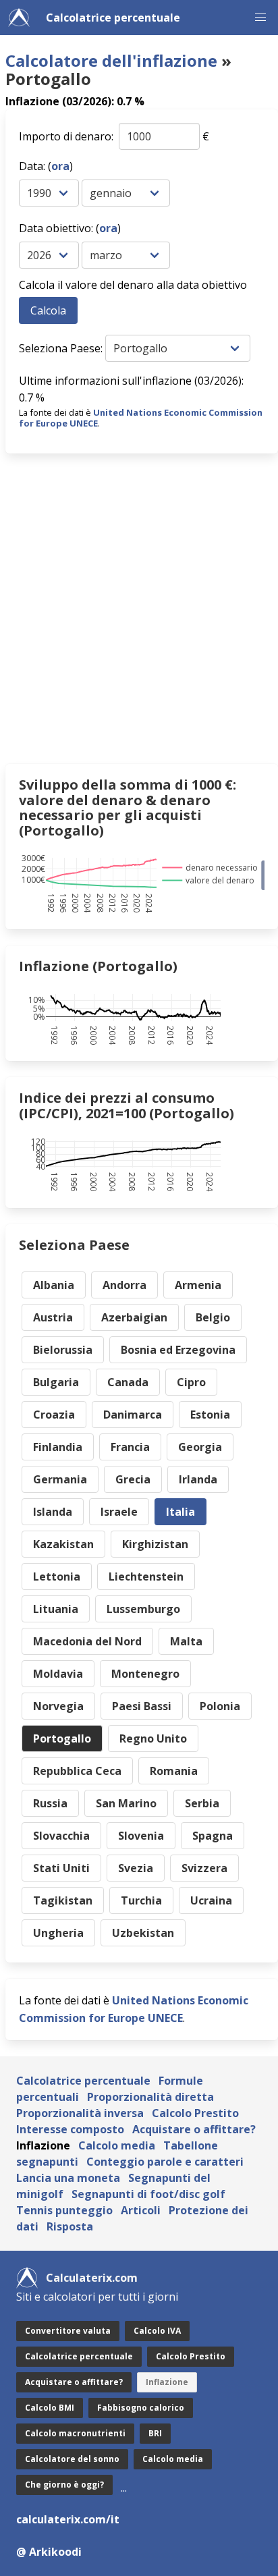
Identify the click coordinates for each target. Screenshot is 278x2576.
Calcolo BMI (50, 2408)
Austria (53, 1317)
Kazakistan (63, 1544)
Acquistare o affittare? (194, 2129)
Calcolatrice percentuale (113, 18)
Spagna (213, 1836)
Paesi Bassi (142, 1706)
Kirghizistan (155, 1544)
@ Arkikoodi (49, 2552)
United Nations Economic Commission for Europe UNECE (141, 418)
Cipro (191, 1382)
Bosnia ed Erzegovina (178, 1350)
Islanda (53, 1512)
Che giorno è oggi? (64, 2485)
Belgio (213, 1317)
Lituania (56, 1609)
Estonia (210, 1415)
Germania (60, 1479)
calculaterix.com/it (68, 2519)
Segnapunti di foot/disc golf (148, 2194)
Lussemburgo (143, 1609)
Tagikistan (63, 1900)
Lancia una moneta (68, 2178)
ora (60, 166)
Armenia (198, 1285)
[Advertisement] (139, 609)
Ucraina (211, 1900)
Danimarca (133, 1415)
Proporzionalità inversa (80, 2113)
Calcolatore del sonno (72, 2459)
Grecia (133, 1479)
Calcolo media (117, 2145)
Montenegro (145, 1674)
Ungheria (58, 1933)
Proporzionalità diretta (150, 2097)
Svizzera (204, 1868)
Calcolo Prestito (195, 2113)
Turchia (141, 1900)
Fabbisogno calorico (141, 2408)
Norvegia (58, 1706)
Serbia (202, 1803)
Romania (174, 1771)
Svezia (136, 1868)
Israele (119, 1512)
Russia (50, 1803)
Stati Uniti (61, 1868)
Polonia (220, 1706)
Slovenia (141, 1836)
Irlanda (198, 1479)
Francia (130, 1447)
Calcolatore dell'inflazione (111, 60)
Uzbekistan (143, 1933)
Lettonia (57, 1577)
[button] (260, 18)
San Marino (126, 1803)
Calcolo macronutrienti (75, 2433)
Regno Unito (153, 1738)
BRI (155, 2433)
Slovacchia (61, 1836)
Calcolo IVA (157, 2331)
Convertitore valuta (68, 2331)
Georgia (200, 1447)
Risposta (70, 2226)
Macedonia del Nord (87, 1641)
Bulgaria (56, 1382)
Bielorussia (63, 1350)
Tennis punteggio (64, 2210)
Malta (186, 1641)
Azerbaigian (134, 1317)
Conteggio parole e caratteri (165, 2162)
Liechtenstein (146, 1577)
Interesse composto (70, 2129)
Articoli (141, 2210)
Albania (54, 1285)
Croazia (54, 1415)
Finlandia (58, 1447)
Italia (180, 1512)
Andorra (124, 1285)
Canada (128, 1382)
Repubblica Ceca (77, 1771)
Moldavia (58, 1674)
